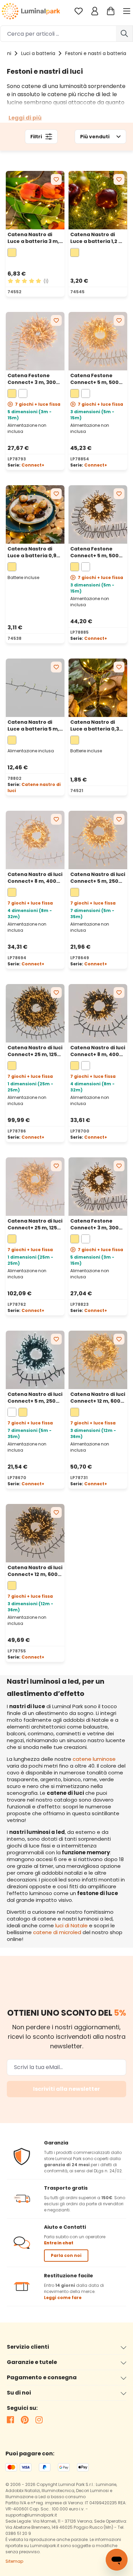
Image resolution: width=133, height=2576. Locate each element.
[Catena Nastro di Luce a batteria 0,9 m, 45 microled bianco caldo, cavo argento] (35, 514)
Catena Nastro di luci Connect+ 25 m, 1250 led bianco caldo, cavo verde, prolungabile (35, 1051)
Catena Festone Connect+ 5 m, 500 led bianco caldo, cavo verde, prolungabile (94, 552)
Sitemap (14, 2561)
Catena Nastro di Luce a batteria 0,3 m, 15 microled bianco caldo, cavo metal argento (95, 725)
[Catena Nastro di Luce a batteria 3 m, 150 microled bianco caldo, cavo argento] (35, 200)
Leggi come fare (63, 2298)
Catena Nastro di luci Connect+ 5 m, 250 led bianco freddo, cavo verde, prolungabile (35, 1398)
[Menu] (128, 11)
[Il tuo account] (95, 11)
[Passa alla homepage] (31, 11)
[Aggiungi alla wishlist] (56, 179)
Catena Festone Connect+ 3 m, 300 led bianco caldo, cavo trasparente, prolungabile (32, 379)
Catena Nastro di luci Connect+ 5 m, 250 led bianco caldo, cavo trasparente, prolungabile (98, 878)
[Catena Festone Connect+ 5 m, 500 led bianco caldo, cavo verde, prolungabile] (98, 514)
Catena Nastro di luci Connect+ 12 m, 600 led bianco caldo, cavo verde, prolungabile (35, 1571)
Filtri (36, 137)
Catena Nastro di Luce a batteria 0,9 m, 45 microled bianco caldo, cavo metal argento (32, 552)
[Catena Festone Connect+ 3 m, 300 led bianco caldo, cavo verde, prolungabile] (98, 1187)
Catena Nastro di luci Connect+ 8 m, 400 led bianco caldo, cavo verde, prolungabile (98, 1051)
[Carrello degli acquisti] (111, 11)
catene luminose (94, 1759)
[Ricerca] (124, 34)
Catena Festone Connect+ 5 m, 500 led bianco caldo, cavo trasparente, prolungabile (94, 379)
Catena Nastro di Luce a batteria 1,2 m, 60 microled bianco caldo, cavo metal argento (98, 238)
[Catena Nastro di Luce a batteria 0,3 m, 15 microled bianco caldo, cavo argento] (98, 688)
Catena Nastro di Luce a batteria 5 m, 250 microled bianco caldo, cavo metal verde (34, 725)
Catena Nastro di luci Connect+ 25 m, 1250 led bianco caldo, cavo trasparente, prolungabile (35, 1224)
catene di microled (57, 1932)
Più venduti (95, 137)
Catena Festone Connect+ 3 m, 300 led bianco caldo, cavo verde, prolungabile (94, 1224)
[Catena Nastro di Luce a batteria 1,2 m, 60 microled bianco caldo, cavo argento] (98, 200)
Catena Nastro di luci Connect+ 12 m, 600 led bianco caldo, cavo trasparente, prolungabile (98, 1398)
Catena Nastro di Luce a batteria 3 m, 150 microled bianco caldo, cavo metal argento (33, 238)
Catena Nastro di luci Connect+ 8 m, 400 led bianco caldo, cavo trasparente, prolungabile (35, 878)
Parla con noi (66, 2255)
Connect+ (33, 465)
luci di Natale (71, 1925)
